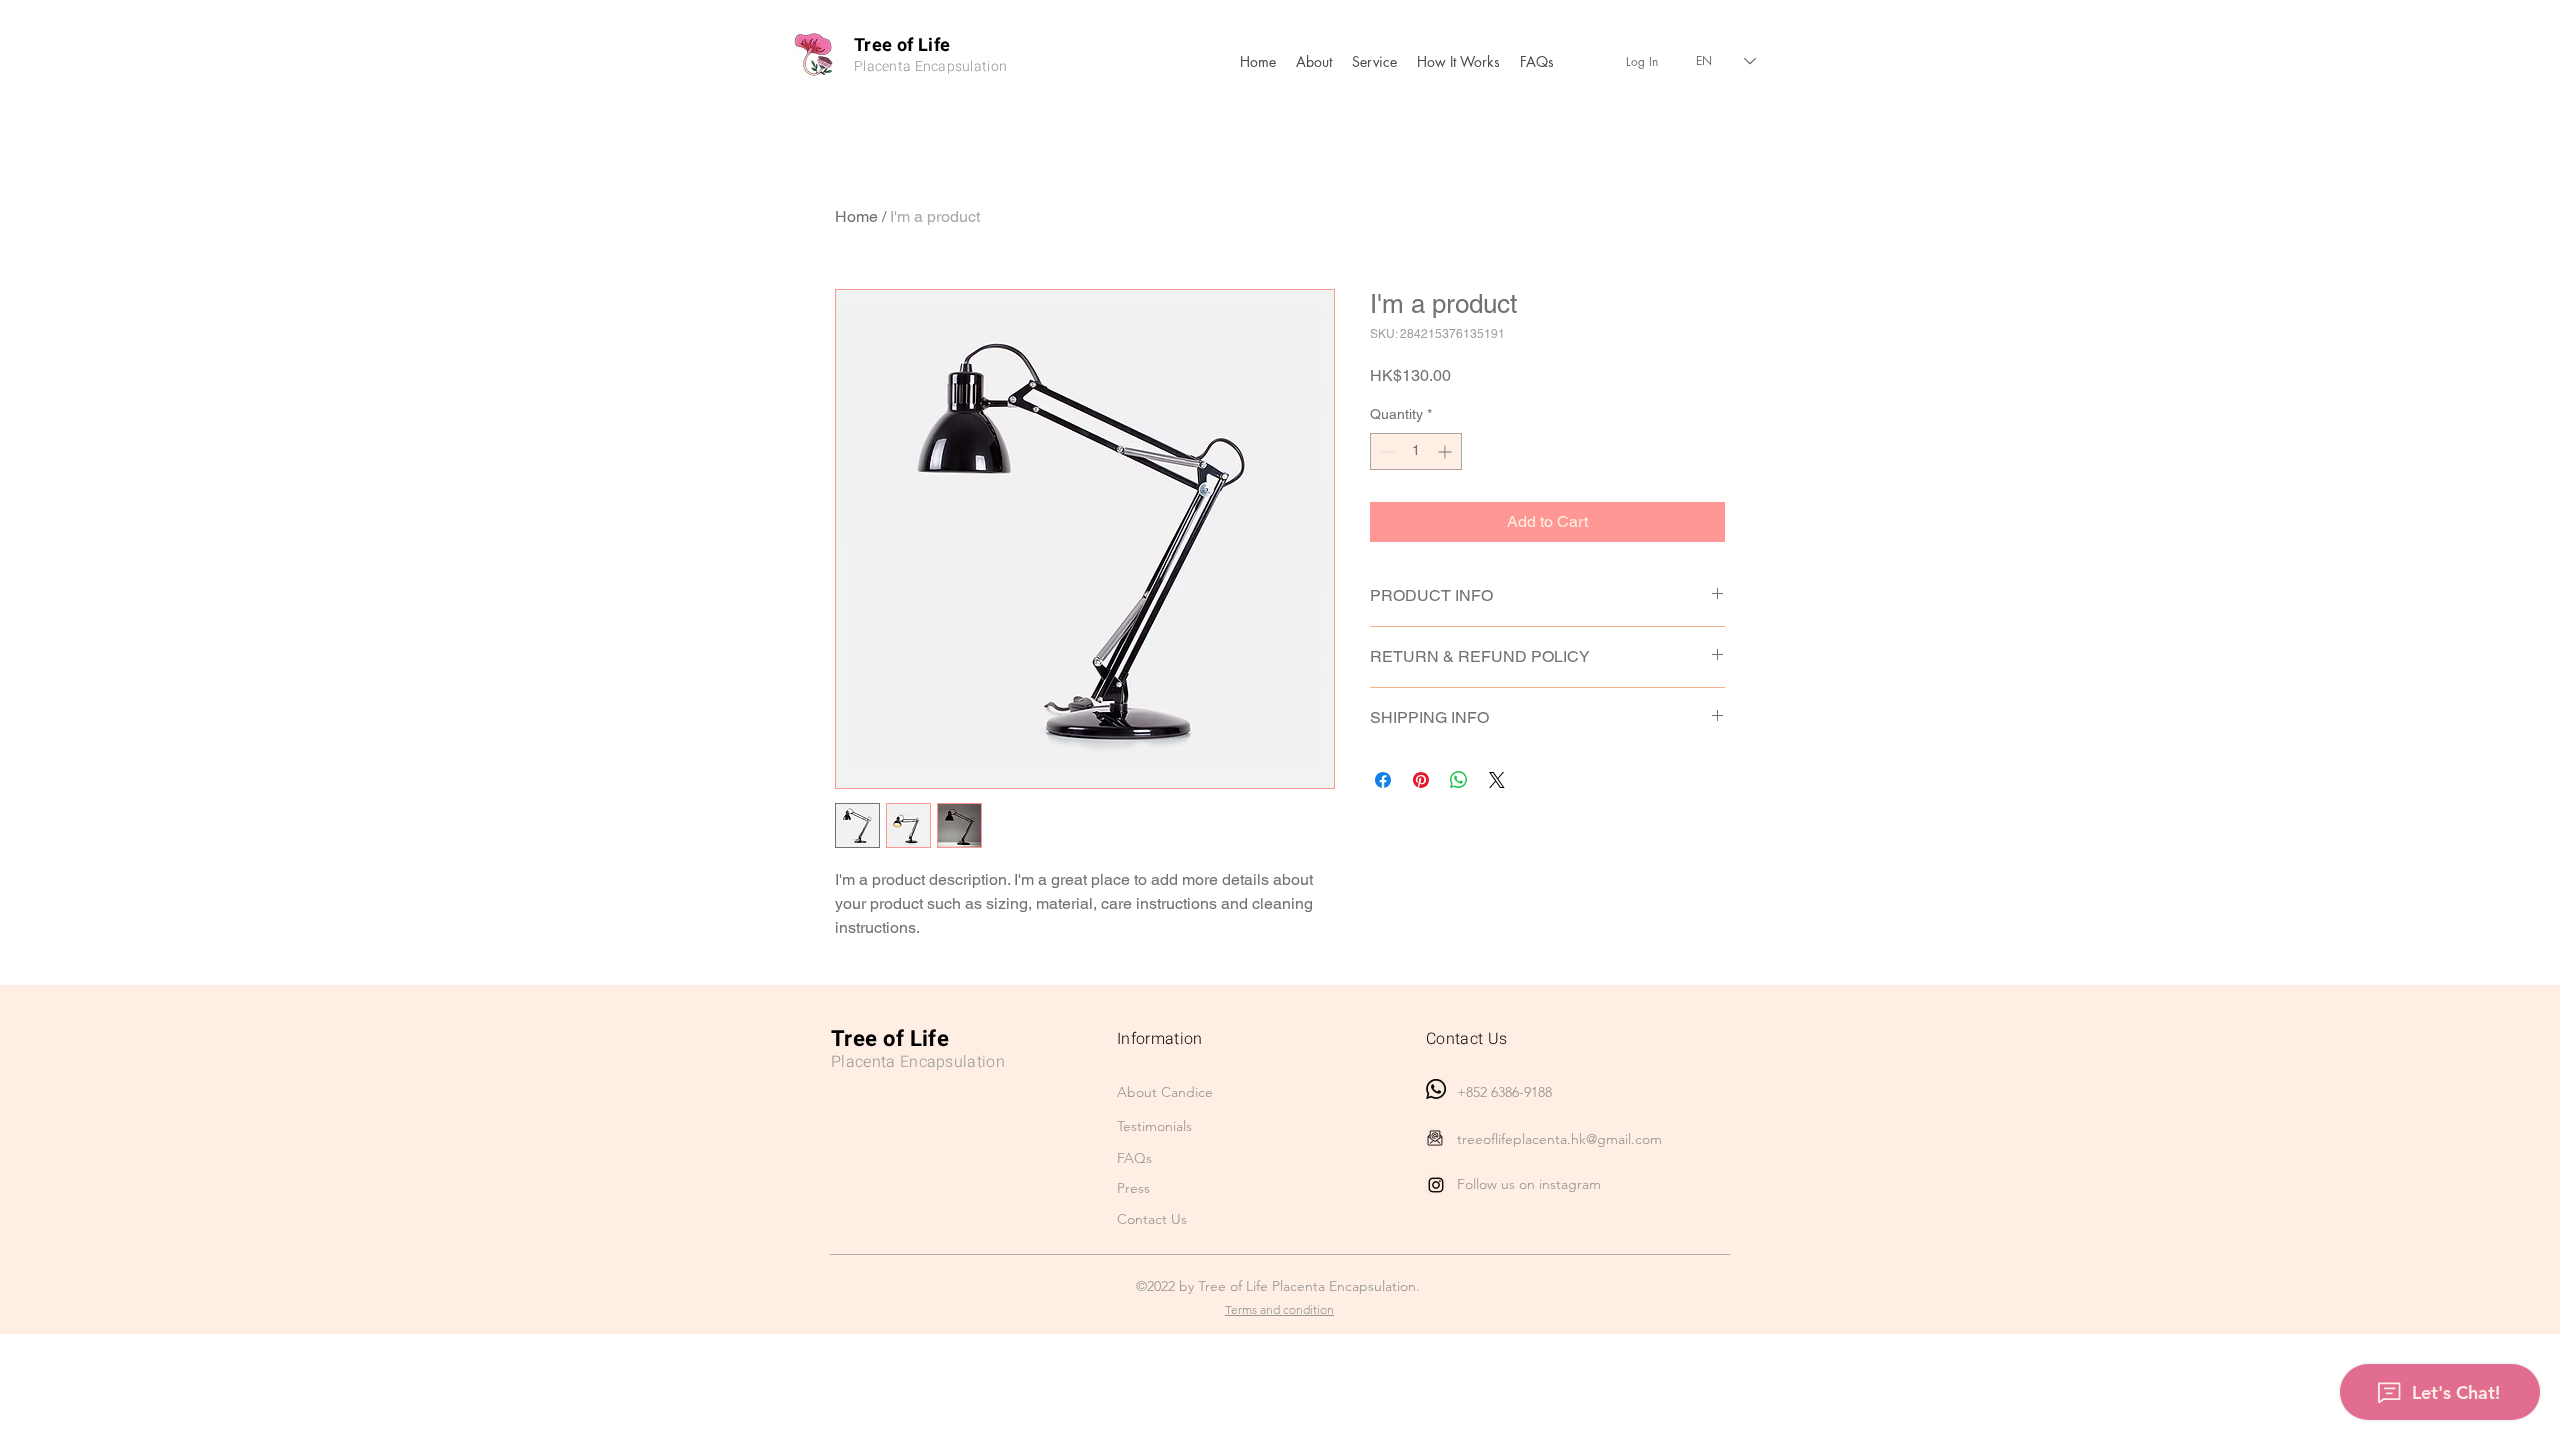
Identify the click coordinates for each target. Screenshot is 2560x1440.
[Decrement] (1385, 451)
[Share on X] (1497, 780)
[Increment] (1446, 451)
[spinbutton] (1416, 451)
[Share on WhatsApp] (1459, 780)
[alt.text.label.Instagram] (1436, 1185)
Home (856, 216)
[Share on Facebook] (1383, 780)
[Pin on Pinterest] (1421, 780)
